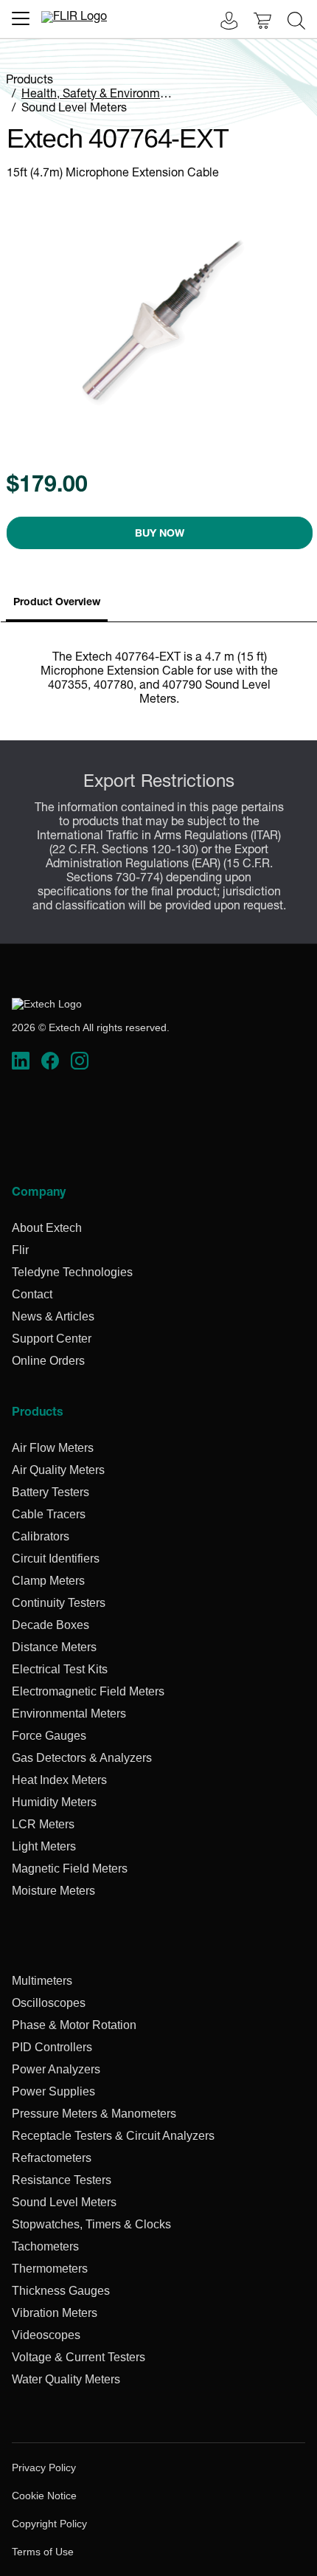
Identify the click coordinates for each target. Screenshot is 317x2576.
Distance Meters (54, 1647)
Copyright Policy (49, 2524)
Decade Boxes (50, 1625)
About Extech (47, 1228)
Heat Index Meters (59, 1780)
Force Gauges (49, 1736)
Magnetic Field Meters (70, 1869)
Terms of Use (43, 2552)
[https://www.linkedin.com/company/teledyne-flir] (21, 1061)
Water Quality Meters (66, 2379)
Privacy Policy (44, 2467)
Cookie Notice (44, 2496)
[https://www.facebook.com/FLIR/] (50, 1061)
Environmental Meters (69, 1714)
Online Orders (48, 1361)
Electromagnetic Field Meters (88, 1691)
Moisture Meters (53, 1891)
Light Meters (44, 1846)
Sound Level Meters (74, 109)
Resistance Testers (62, 2180)
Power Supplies (53, 2091)
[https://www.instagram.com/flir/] (80, 1061)
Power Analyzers (56, 2069)
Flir (20, 1250)
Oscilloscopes (49, 2003)
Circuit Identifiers (56, 1559)
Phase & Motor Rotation (74, 2025)
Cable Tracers (49, 1514)
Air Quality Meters (58, 1470)
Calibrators (41, 1536)
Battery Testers (50, 1492)
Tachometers (45, 2246)
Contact (32, 1294)
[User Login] (221, 23)
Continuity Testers (59, 1603)
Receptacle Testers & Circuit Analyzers (113, 2136)
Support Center (52, 1339)
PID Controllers (52, 2047)
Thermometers (50, 2269)
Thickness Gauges (61, 2291)
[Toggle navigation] (21, 18)
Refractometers (52, 2158)
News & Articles (53, 1316)
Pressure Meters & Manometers (94, 2114)
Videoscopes (46, 2335)
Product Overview (57, 603)
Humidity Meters (54, 1802)
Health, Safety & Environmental (104, 95)
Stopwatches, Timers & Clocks (91, 2224)
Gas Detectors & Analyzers (82, 1758)
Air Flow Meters (53, 1448)
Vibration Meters (55, 2313)
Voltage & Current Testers (79, 2357)
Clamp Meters (48, 1581)
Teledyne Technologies (72, 1272)
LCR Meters (43, 1824)
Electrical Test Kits (60, 1669)
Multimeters (42, 1981)
